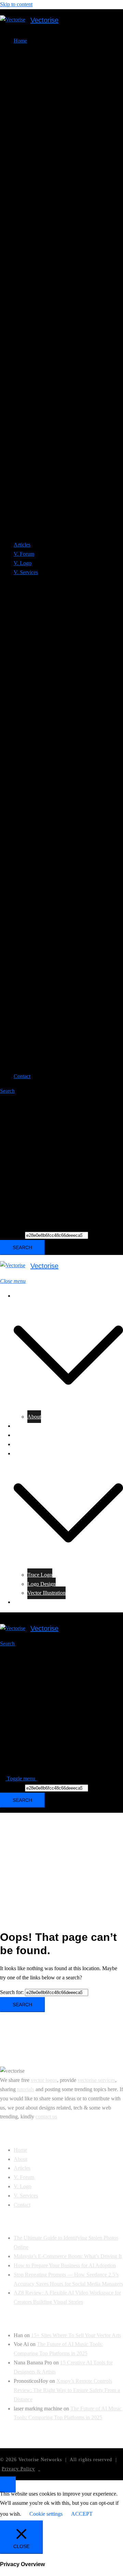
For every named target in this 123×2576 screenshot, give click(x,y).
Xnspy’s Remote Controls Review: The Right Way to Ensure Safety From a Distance (67, 2390)
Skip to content (16, 4)
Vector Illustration (46, 1593)
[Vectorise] (13, 20)
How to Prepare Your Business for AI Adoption (65, 2265)
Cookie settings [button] (46, 2514)
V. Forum (24, 554)
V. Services (26, 1453)
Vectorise (44, 20)
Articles (22, 545)
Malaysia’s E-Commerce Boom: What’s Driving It (68, 2256)
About (34, 1417)
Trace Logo (40, 1575)
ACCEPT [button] (82, 2514)
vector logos (44, 2080)
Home (20, 1296)
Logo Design (42, 1584)
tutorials (26, 2089)
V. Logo (23, 563)
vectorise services (96, 2080)
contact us (46, 2117)
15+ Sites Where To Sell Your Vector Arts (76, 2335)
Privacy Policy (18, 2469)
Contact (22, 1076)
